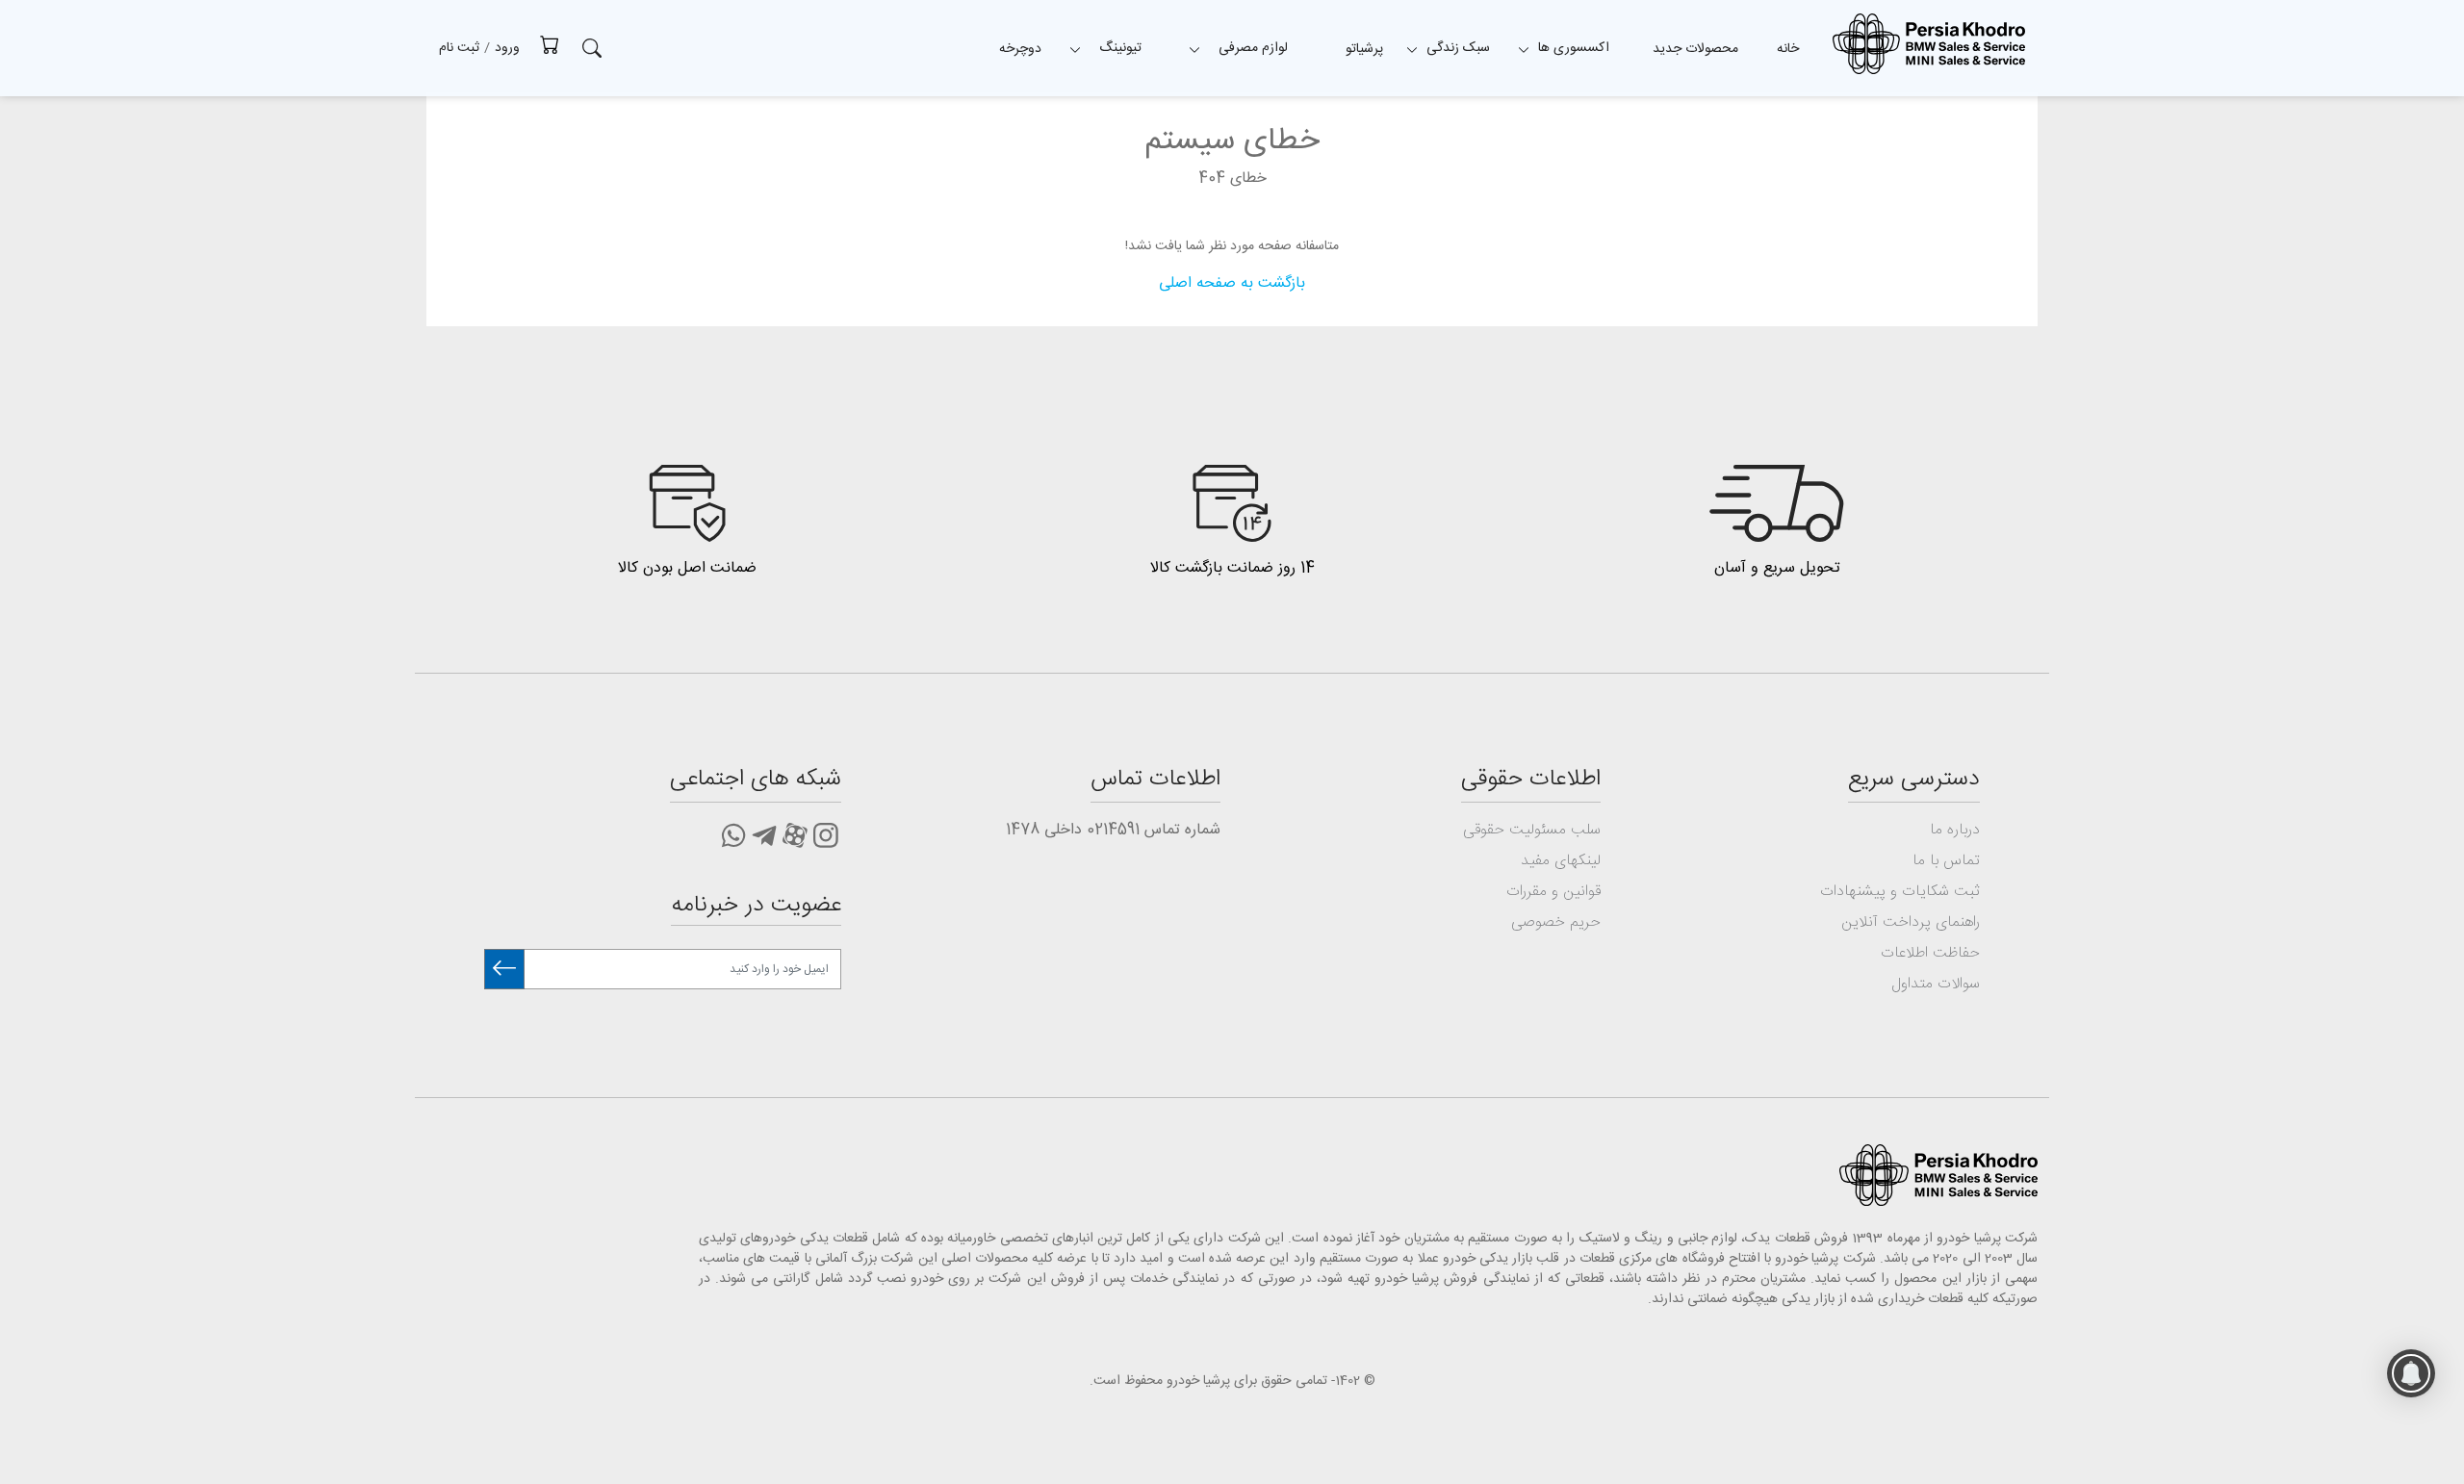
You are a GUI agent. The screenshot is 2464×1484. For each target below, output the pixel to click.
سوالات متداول (1936, 984)
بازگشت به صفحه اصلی (1232, 283)
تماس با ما (1946, 861)
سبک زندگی (1458, 48)
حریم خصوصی (1556, 922)
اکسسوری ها (1574, 48)
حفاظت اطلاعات (1930, 953)
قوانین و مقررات (1553, 892)
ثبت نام (459, 48)
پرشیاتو (1364, 49)
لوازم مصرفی (1253, 48)
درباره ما (1955, 830)
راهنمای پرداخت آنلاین (1911, 922)
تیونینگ (1120, 48)
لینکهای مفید (1561, 861)
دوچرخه (1020, 49)
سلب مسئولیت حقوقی (1532, 830)
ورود (507, 48)
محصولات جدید (1695, 49)
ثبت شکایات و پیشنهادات (1900, 892)
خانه (1788, 49)
